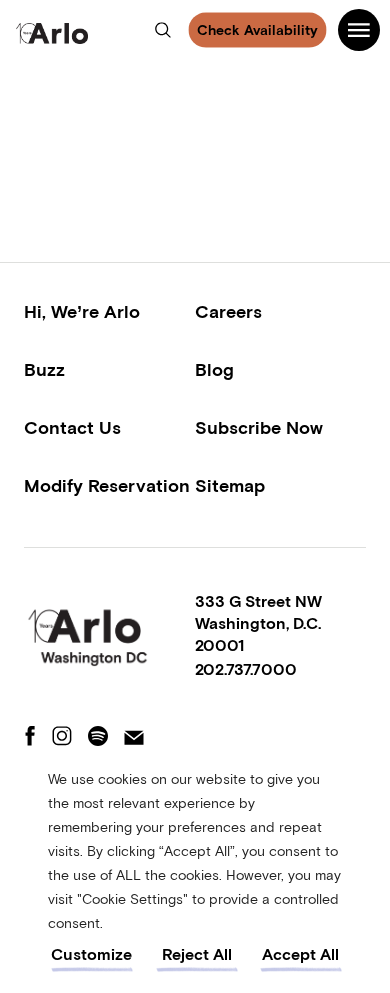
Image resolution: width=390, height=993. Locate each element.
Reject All (197, 954)
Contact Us (72, 427)
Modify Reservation (107, 485)
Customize (91, 954)
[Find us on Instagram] (62, 737)
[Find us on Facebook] (30, 737)
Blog (214, 369)
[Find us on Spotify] (98, 737)
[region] (195, 870)
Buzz (44, 369)
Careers (228, 311)
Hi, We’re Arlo (82, 311)
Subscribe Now (259, 427)
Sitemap (230, 485)
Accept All (300, 954)
